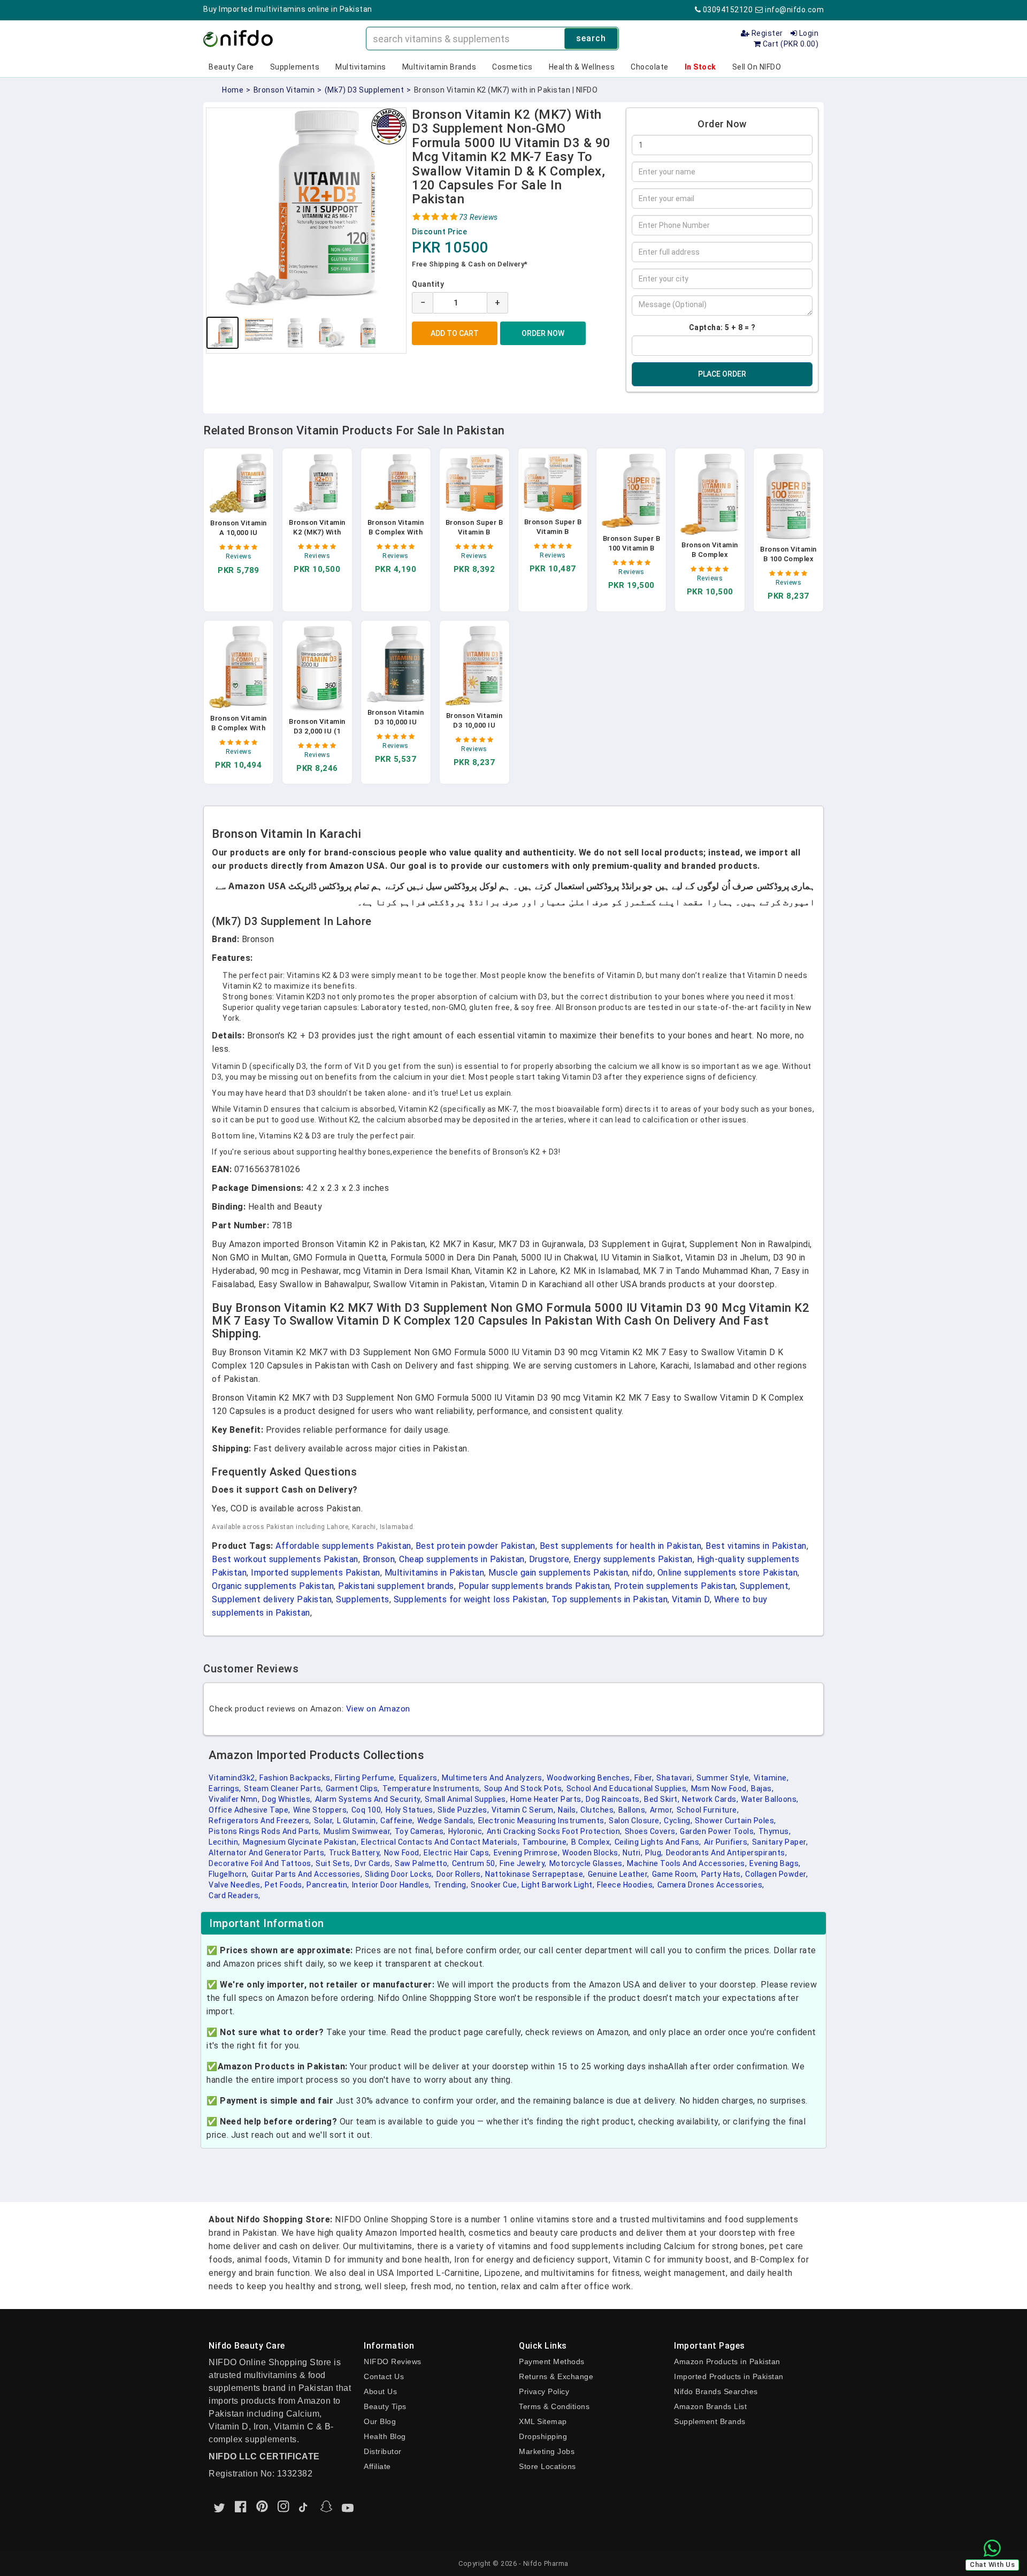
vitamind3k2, (233, 1778)
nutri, (633, 1853)
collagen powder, (776, 1874)
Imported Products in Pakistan (729, 2376)
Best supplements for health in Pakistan (621, 1546)
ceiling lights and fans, (658, 1842)
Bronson (379, 1559)
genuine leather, (619, 1874)
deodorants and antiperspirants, (727, 1853)
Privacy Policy (544, 2391)
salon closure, (635, 1821)
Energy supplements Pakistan (633, 1559)
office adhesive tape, (250, 1810)
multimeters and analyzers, (493, 1778)
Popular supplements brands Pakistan (534, 1586)
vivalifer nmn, (234, 1799)
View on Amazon (378, 1709)
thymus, (775, 1831)
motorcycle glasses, (587, 1863)
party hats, (722, 1874)
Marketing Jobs (547, 2451)
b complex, (592, 1842)
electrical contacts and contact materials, (440, 1842)
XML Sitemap (543, 2421)
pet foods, (284, 1885)
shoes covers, (651, 1831)
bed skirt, (662, 1799)
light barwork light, (558, 1885)
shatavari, (675, 1778)
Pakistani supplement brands (396, 1586)
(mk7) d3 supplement (365, 90)
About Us (380, 2391)
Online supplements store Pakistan (728, 1573)
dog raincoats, (614, 1799)
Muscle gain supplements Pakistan (558, 1573)
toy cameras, (420, 1831)
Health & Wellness (582, 67)
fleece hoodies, (626, 1885)
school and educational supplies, (627, 1788)
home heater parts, (547, 1799)
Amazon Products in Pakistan (727, 2361)
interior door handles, (392, 1885)
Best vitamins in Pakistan (756, 1546)
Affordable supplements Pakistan (343, 1546)
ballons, (633, 1810)
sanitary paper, (780, 1842)
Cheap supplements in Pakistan (462, 1559)
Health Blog (385, 2436)
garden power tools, (718, 1831)
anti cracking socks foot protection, (554, 1831)
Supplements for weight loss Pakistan (470, 1599)
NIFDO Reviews (393, 2361)
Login (808, 33)
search (591, 38)
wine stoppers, (321, 1810)
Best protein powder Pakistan (476, 1546)
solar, (324, 1821)
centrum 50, (475, 1863)
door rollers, (460, 1874)
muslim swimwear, (358, 1831)
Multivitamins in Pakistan (435, 1573)
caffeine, (397, 1821)
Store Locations (547, 2466)
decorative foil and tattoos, (261, 1863)
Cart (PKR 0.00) (790, 44)
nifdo (643, 1573)
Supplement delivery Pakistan (272, 1599)
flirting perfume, (366, 1778)
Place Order (722, 374)
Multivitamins (361, 67)
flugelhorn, (229, 1874)
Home (233, 90)
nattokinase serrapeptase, (535, 1874)
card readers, (235, 1895)
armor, (662, 1810)
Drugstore (549, 1559)
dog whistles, (287, 1799)
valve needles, (235, 1885)
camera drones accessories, (711, 1885)
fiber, (644, 1778)
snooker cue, (495, 1885)
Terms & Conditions (554, 2406)
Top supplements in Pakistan (610, 1599)
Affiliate (377, 2466)
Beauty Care (231, 67)
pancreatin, (328, 1885)
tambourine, (545, 1842)
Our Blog (380, 2421)
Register (766, 33)
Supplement (764, 1586)
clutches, (598, 1810)
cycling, (678, 1821)
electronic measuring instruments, (542, 1821)
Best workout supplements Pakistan (285, 1559)
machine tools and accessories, (687, 1863)
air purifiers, (727, 1842)
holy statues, (411, 1810)
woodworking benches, (589, 1778)
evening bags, (775, 1863)
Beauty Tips (385, 2406)
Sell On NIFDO (757, 67)
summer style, (724, 1778)
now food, (403, 1853)
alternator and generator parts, (267, 1853)
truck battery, (355, 1853)
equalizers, (419, 1778)
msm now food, (720, 1788)
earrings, (225, 1788)
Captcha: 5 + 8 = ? (722, 327)
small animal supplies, (466, 1799)
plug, (654, 1853)
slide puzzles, (463, 1810)
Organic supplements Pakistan (273, 1586)
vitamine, (771, 1778)
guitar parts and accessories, (307, 1874)
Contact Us (384, 2376)
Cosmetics (512, 67)
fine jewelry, (523, 1863)
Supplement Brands (710, 2421)
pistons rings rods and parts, (265, 1831)
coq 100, (367, 1810)
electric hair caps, (457, 1853)
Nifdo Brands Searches (716, 2391)
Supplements (295, 67)
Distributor (383, 2451)
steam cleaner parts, (283, 1788)
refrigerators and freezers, (260, 1821)
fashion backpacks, (296, 1778)
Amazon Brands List (710, 2406)
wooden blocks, (591, 1853)
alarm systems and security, (369, 1799)
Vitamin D (691, 1599)
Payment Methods (552, 2361)
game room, (675, 1874)
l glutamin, (358, 1821)
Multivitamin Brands (439, 67)
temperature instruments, (432, 1788)
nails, (568, 1810)
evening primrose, (527, 1853)
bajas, (762, 1788)
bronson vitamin (284, 90)
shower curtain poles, (735, 1821)
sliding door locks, (399, 1874)
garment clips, (353, 1788)
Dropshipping (543, 2436)
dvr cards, (373, 1863)
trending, (451, 1885)
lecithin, (224, 1842)
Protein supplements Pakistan (675, 1586)
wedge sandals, (446, 1821)
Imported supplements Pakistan (316, 1573)
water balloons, (770, 1799)
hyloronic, (466, 1831)
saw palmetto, (422, 1863)
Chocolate (650, 67)
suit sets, (334, 1863)
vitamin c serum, (523, 1810)
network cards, (710, 1799)
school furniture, (708, 1810)
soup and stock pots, (524, 1788)
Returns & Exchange (556, 2376)
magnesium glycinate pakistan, (301, 1842)
